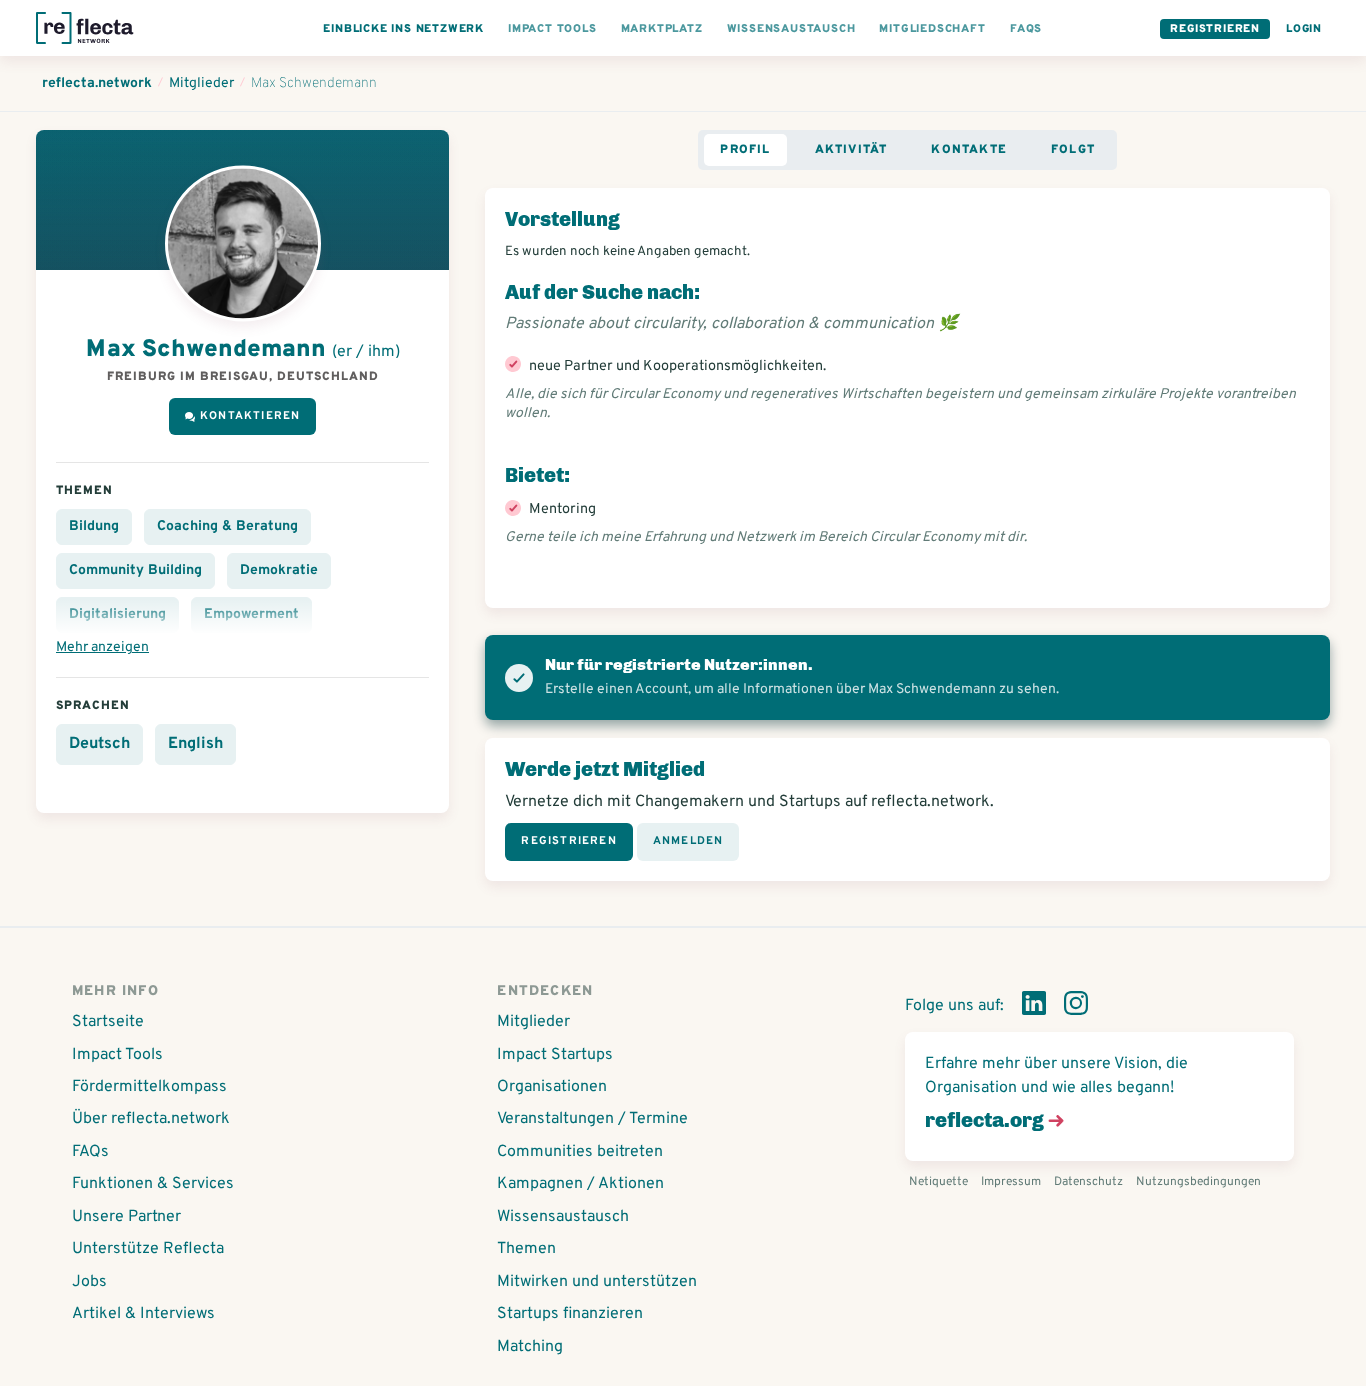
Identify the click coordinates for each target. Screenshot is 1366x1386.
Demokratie (279, 570)
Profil (745, 150)
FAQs (90, 1152)
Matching (530, 1347)
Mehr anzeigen (102, 647)
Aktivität (851, 150)
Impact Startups (555, 1055)
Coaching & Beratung (227, 526)
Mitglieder (533, 1022)
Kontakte (969, 150)
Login (1304, 29)
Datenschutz (1088, 1182)
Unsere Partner (126, 1217)
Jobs (89, 1282)
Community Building (135, 570)
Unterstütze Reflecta (148, 1249)
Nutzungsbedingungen (1198, 1182)
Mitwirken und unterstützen (597, 1282)
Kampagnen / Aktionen (580, 1184)
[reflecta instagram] (1076, 1007)
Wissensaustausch (563, 1217)
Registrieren (1215, 29)
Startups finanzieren (570, 1314)
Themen (526, 1249)
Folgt (1073, 150)
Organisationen (552, 1087)
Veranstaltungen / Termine (592, 1119)
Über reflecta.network (151, 1119)
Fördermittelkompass (149, 1087)
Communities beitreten (580, 1152)
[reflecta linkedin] (1034, 1007)
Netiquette (938, 1182)
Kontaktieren (250, 416)
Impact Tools (117, 1055)
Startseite (108, 1022)
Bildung (94, 526)
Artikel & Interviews (143, 1314)
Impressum (1011, 1182)
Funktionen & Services (153, 1184)
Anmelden (688, 841)
